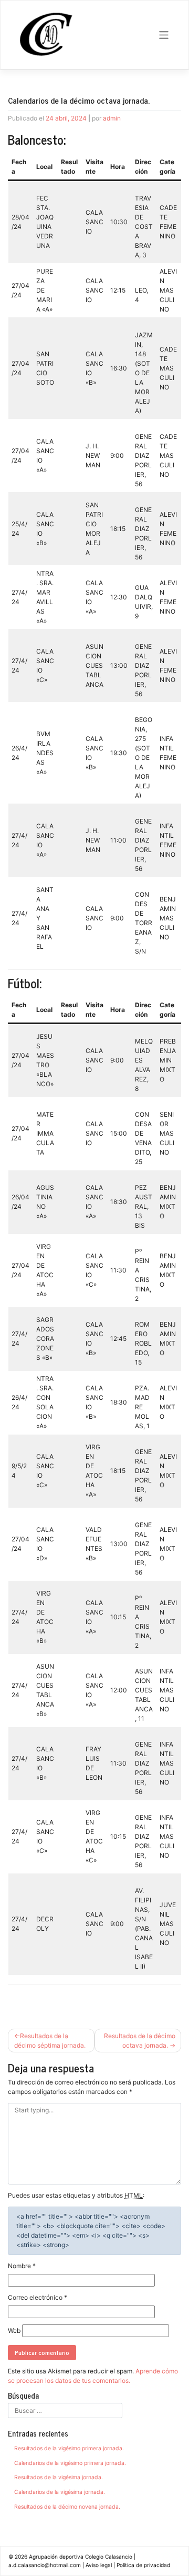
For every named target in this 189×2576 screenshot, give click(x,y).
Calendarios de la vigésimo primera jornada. (70, 2463)
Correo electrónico (38, 2297)
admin (112, 118)
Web (14, 2331)
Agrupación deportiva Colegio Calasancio (81, 2557)
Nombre (22, 2266)
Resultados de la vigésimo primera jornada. (69, 2448)
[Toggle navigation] (164, 35)
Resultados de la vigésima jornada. (59, 2477)
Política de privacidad (143, 2565)
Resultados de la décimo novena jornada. (67, 2507)
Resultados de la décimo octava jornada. (140, 2041)
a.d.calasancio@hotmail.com (45, 2565)
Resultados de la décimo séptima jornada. (50, 2041)
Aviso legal (99, 2565)
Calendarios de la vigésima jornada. (60, 2492)
